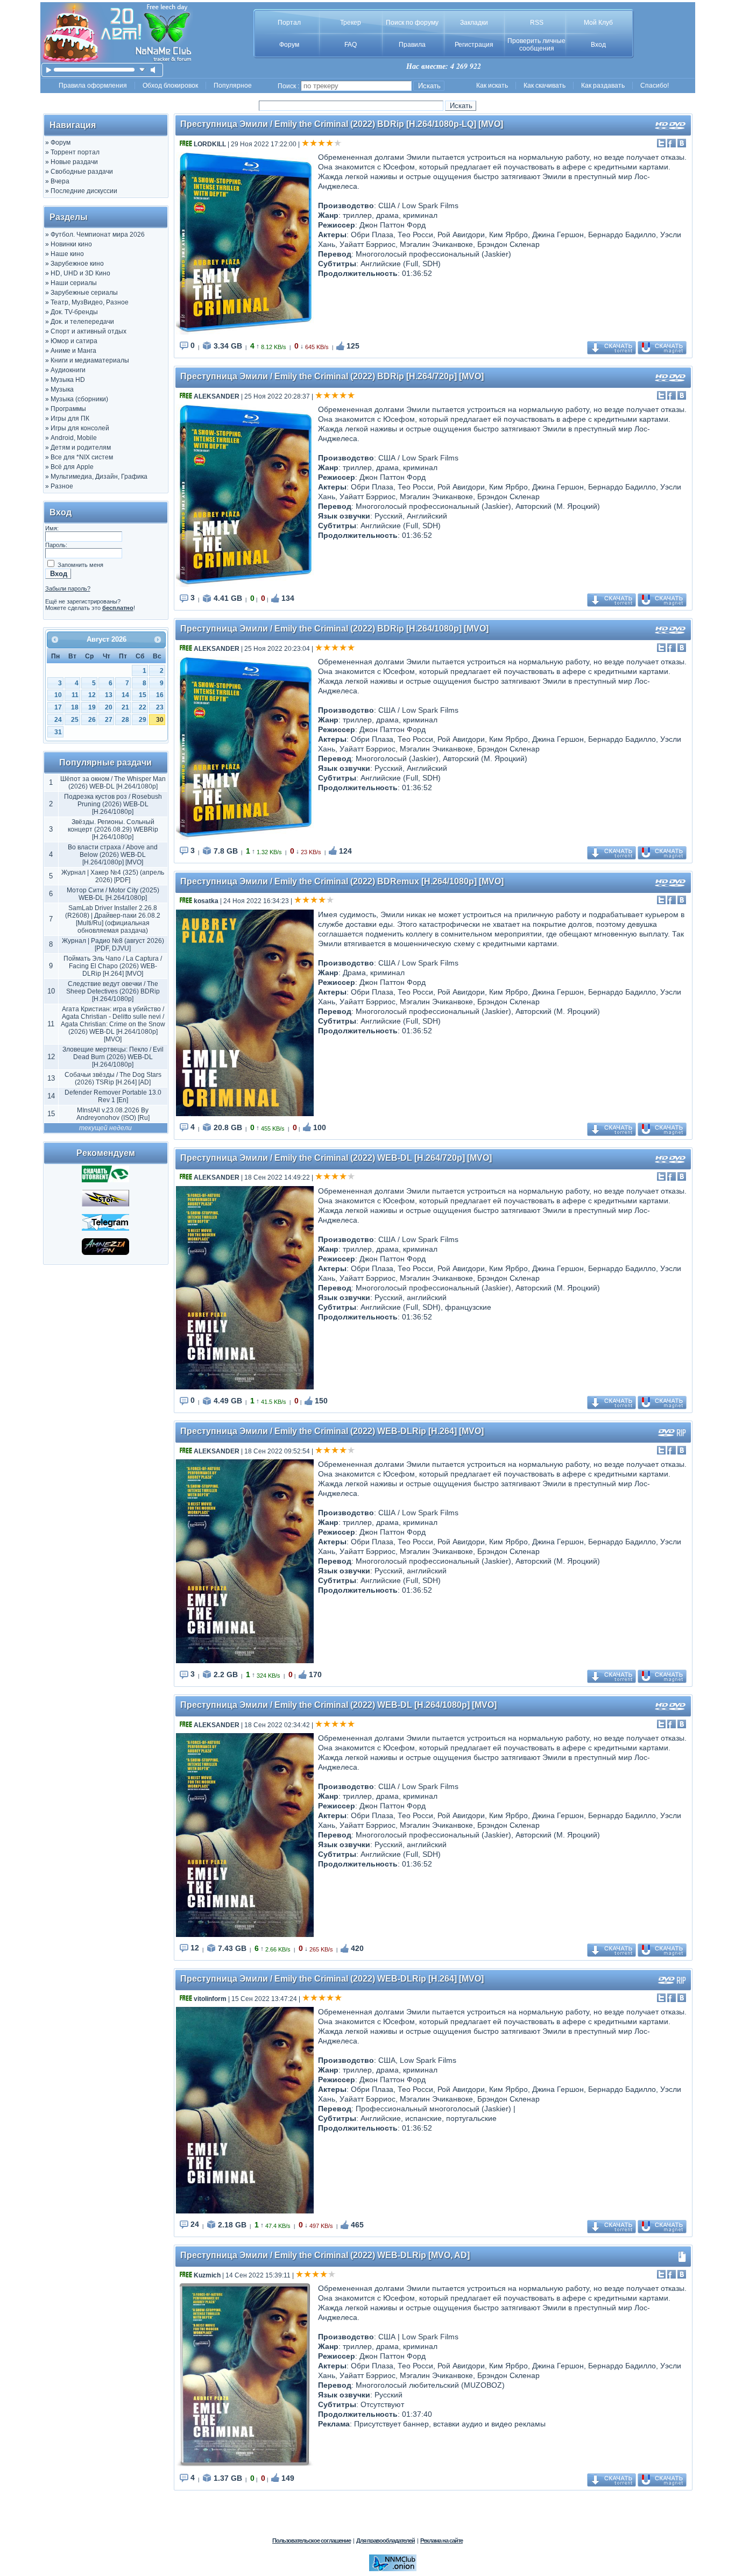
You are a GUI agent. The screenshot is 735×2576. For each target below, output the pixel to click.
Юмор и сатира (74, 341)
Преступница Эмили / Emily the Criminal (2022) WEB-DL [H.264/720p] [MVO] (336, 1158)
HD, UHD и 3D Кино (80, 273)
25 (75, 720)
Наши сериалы (74, 283)
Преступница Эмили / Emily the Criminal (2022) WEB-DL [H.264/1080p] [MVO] (338, 1705)
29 (143, 720)
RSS (537, 23)
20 (109, 707)
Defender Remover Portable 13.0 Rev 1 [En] (113, 1096)
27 (109, 720)
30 (160, 720)
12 (92, 695)
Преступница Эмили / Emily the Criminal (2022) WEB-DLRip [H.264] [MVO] (332, 1431)
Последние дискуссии (84, 191)
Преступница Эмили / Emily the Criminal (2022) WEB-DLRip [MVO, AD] (325, 2255)
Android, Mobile (74, 438)
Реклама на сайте (441, 2540)
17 (58, 707)
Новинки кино (71, 244)
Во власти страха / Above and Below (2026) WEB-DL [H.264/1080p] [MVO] (113, 855)
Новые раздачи (74, 162)
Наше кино (67, 254)
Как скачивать (545, 86)
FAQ (351, 45)
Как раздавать (603, 86)
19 (92, 707)
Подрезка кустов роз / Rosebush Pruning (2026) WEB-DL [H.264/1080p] (113, 804)
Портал (289, 23)
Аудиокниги (68, 370)
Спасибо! (655, 86)
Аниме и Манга (73, 351)
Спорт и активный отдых (89, 331)
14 (125, 695)
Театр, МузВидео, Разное (90, 302)
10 (58, 695)
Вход (598, 45)
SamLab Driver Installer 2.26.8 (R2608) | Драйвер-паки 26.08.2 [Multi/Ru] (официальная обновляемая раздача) (113, 919)
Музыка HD (68, 380)
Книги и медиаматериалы (90, 360)
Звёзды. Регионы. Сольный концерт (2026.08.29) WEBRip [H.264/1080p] (113, 829)
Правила (412, 45)
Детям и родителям (81, 448)
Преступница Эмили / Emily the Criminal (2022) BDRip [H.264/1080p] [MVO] (334, 629)
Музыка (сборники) (79, 399)
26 (92, 720)
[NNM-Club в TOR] (393, 2569)
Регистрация (474, 45)
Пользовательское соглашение (312, 2540)
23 (160, 707)
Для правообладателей (386, 2540)
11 (75, 695)
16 (160, 695)
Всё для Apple (72, 467)
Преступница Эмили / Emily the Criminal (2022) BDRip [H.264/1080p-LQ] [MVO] (342, 124)
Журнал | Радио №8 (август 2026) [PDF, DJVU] (113, 945)
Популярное (233, 86)
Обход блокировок (170, 86)
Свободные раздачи (82, 172)
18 (75, 707)
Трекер (351, 23)
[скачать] (142, 70)
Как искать (492, 86)
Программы (68, 409)
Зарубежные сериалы (84, 293)
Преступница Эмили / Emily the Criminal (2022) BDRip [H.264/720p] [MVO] (332, 376)
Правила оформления (93, 86)
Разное (62, 486)
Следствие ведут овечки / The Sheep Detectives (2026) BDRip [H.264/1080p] (113, 991)
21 (125, 707)
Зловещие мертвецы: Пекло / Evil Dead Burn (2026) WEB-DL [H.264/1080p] (113, 1057)
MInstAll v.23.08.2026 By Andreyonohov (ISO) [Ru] (113, 1114)
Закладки (474, 23)
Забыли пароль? (68, 588)
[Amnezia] (105, 1253)
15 (143, 695)
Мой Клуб (598, 23)
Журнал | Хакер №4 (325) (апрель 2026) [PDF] (113, 876)
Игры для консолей (80, 428)
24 (58, 720)
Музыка (62, 389)
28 (125, 720)
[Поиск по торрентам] (105, 1204)
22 (143, 707)
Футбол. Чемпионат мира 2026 (98, 235)
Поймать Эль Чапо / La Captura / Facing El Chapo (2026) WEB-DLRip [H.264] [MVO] (113, 966)
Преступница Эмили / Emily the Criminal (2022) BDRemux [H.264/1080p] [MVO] (342, 881)
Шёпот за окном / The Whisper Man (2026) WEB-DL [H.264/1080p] (113, 783)
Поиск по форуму (412, 23)
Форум (289, 45)
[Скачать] (105, 1180)
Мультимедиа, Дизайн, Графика (99, 477)
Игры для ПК (70, 418)
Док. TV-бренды (74, 312)
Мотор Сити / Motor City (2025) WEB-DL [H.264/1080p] (113, 894)
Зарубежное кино (77, 264)
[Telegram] (105, 1229)
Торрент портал (75, 152)
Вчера (60, 181)
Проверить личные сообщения (536, 45)
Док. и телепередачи (82, 322)
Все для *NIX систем (82, 457)
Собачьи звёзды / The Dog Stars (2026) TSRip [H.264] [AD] (113, 1078)
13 (109, 695)
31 (58, 732)
